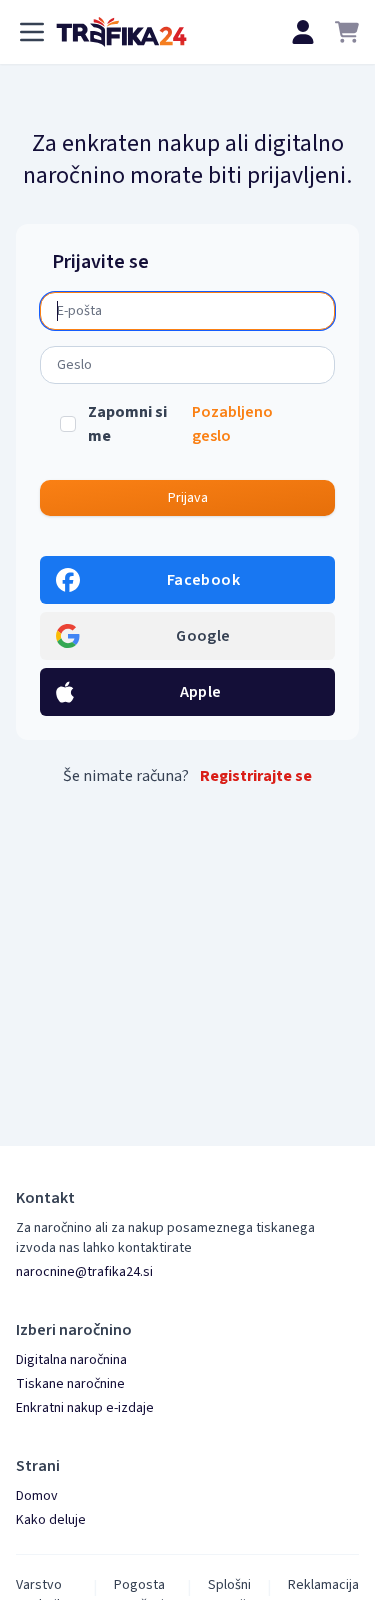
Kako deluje (51, 1520)
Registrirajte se (256, 776)
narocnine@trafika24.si (84, 1272)
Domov (37, 1496)
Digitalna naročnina (71, 1360)
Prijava (188, 498)
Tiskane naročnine (70, 1384)
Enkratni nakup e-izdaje (85, 1408)
